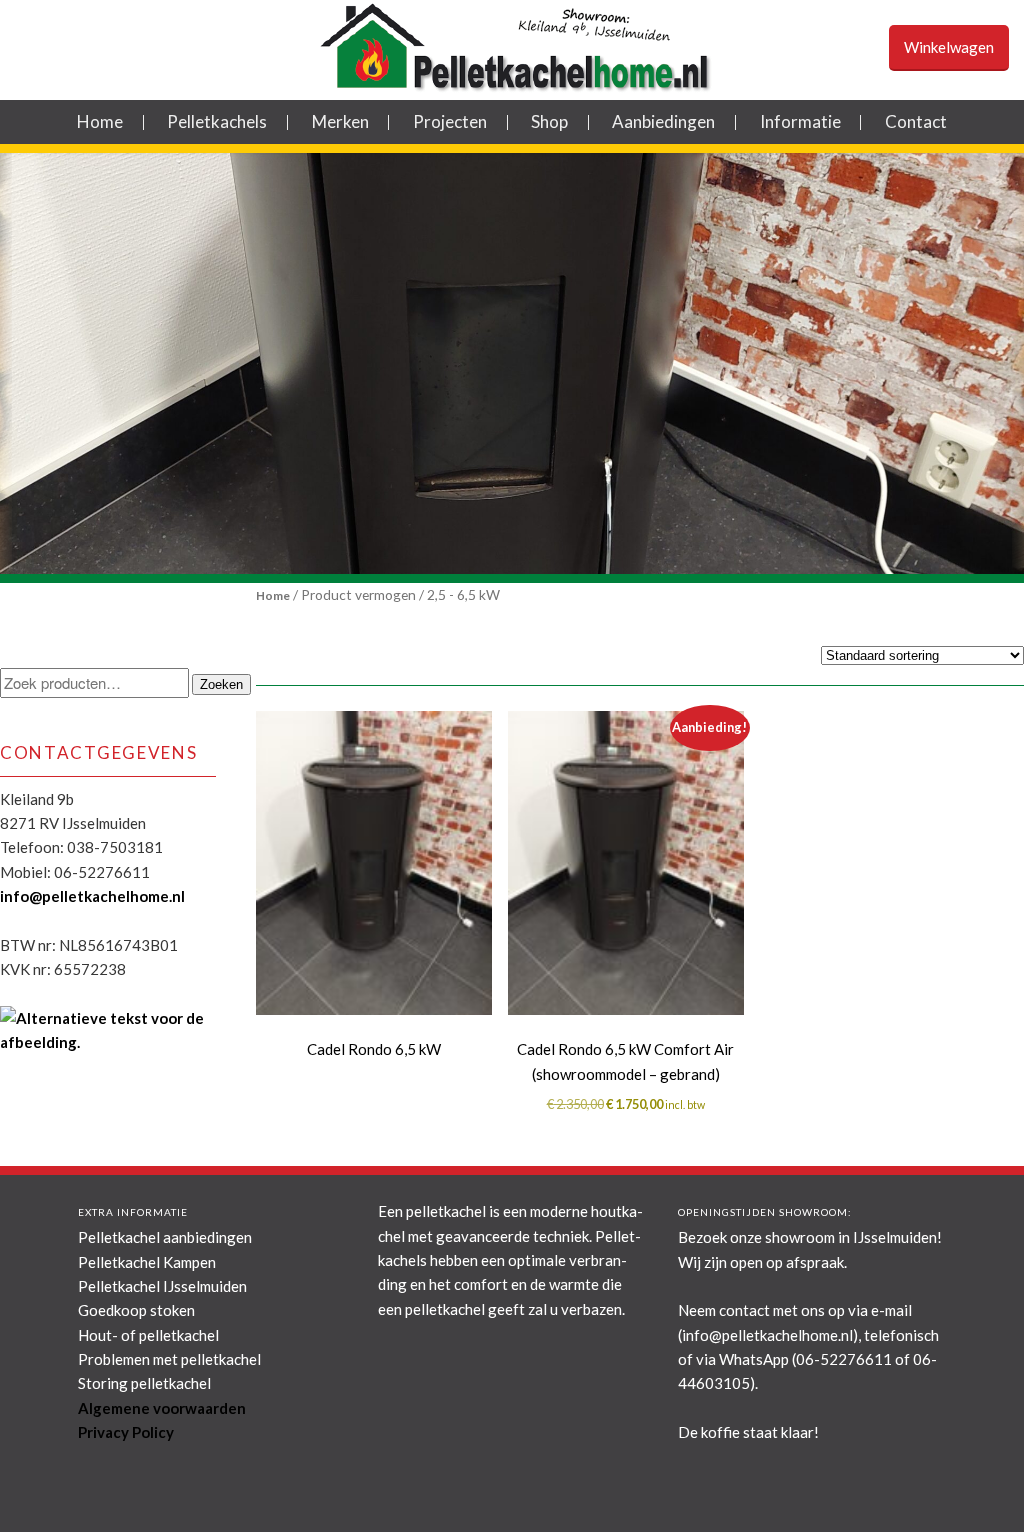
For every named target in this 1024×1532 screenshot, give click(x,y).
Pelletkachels (217, 121)
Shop (549, 121)
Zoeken (221, 684)
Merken (340, 121)
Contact (916, 121)
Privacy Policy (126, 1432)
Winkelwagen (949, 47)
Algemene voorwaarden (162, 1408)
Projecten (450, 121)
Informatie (800, 121)
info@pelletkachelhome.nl (92, 896)
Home (100, 121)
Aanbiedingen (663, 121)
